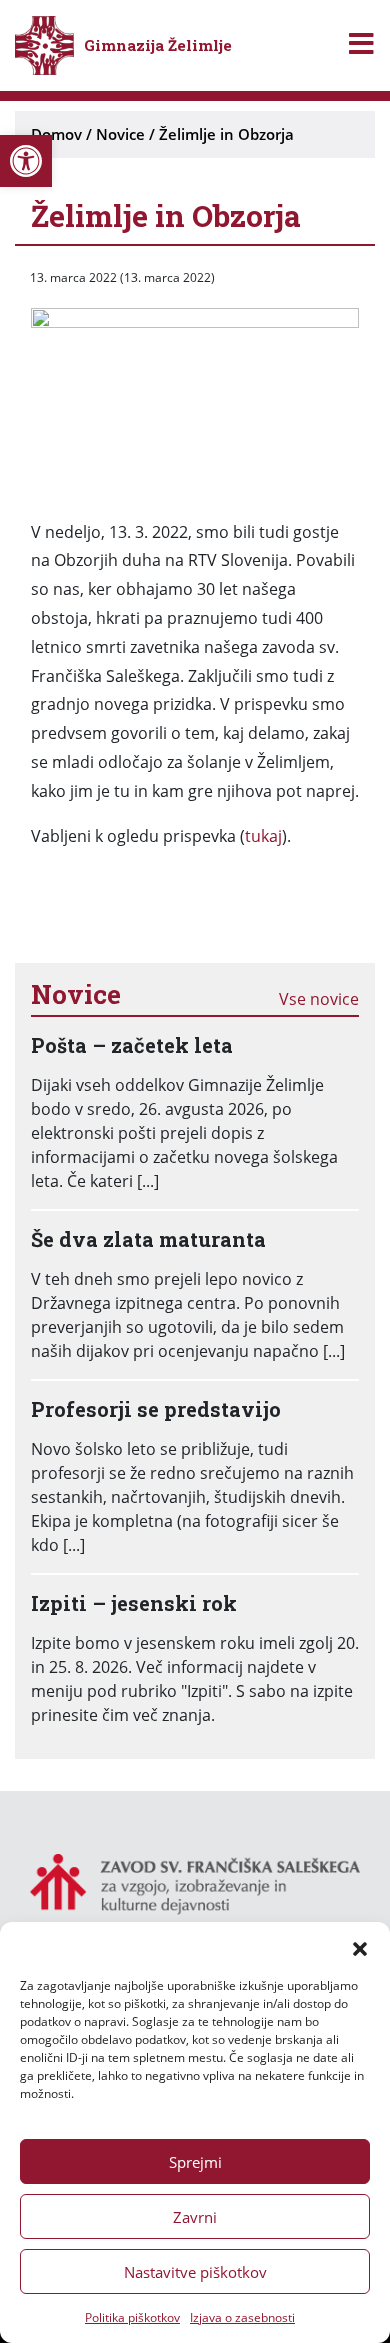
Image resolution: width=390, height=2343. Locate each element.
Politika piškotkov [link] (132, 2317)
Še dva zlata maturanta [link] (148, 1239)
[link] (26, 161)
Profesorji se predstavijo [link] (156, 1409)
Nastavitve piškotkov (195, 2272)
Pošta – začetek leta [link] (132, 1045)
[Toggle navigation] (361, 45)
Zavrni (195, 2217)
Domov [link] (56, 134)
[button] (360, 1947)
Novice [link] (120, 134)
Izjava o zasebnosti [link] (242, 2317)
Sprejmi (195, 2162)
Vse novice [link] (319, 999)
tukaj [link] (263, 836)
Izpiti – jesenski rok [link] (134, 1603)
